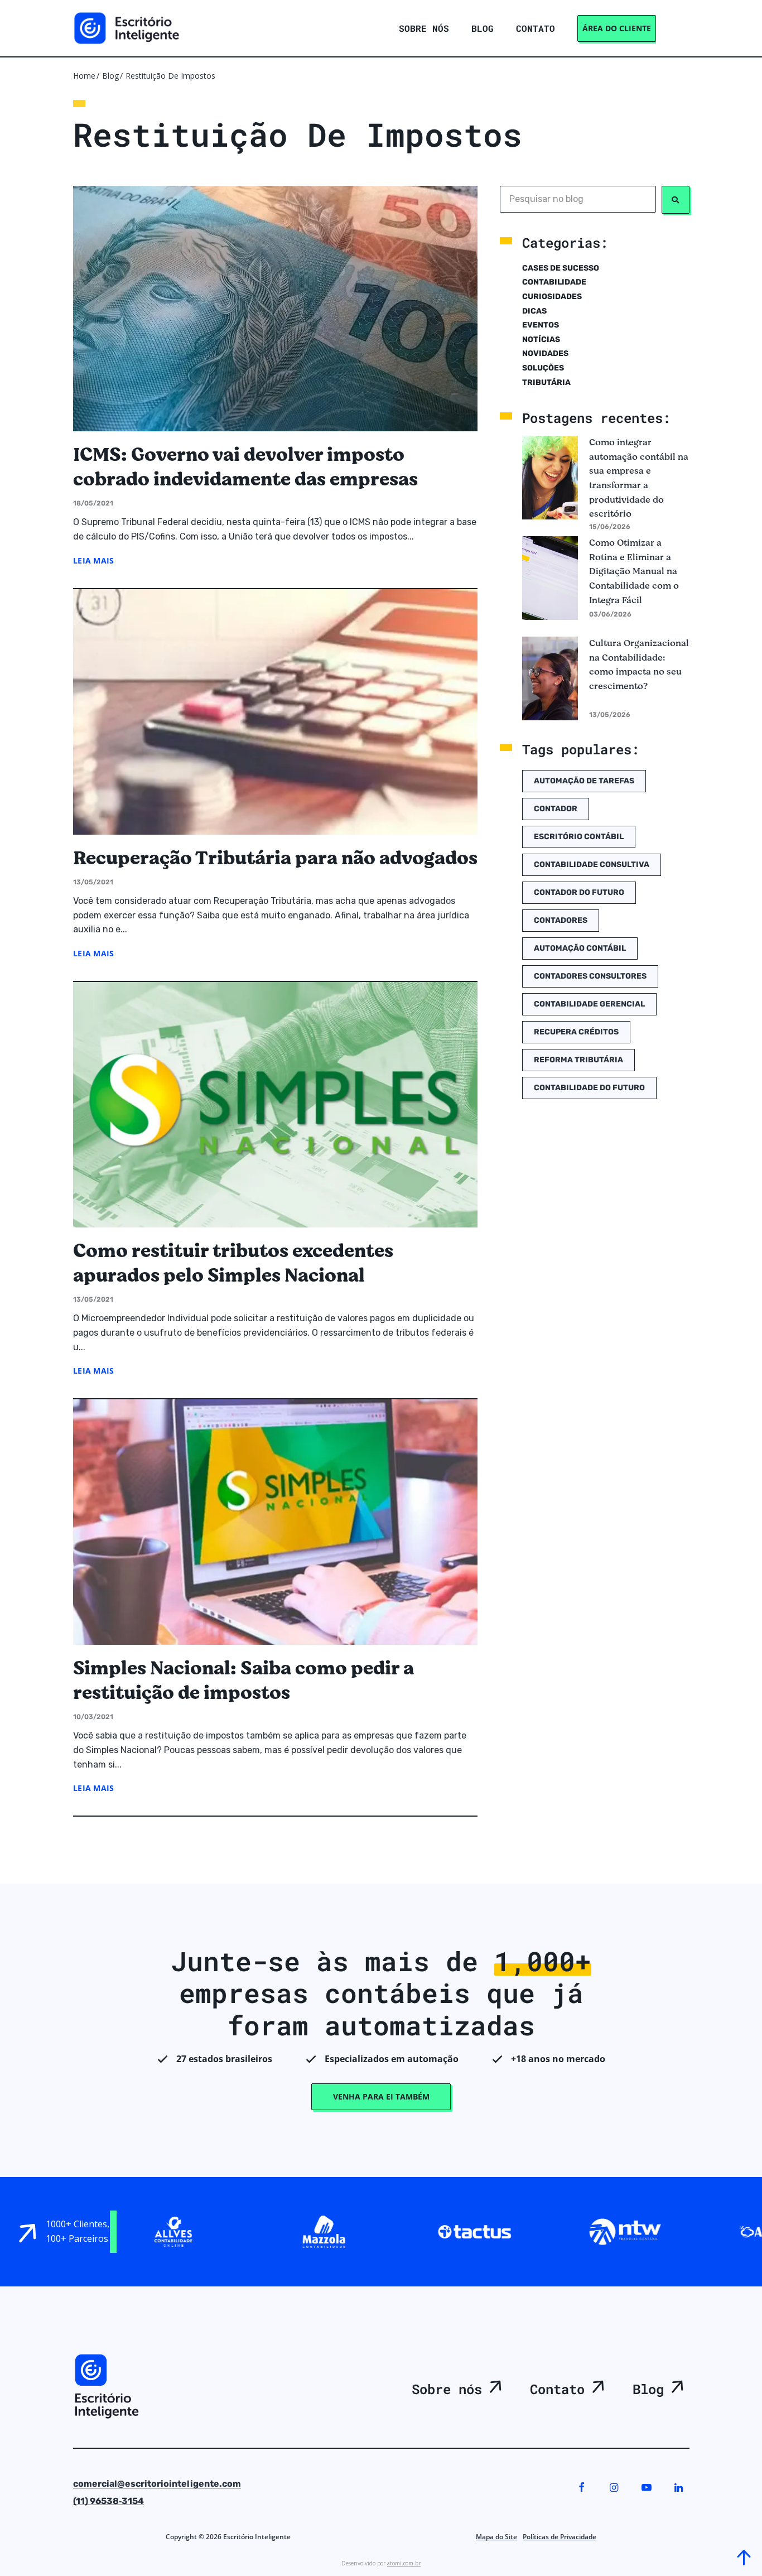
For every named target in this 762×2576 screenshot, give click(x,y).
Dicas (534, 311)
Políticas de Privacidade (560, 2537)
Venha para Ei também (381, 2096)
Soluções (543, 368)
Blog (110, 76)
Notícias (541, 340)
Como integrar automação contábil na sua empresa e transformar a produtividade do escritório (639, 478)
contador (556, 809)
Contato (557, 2389)
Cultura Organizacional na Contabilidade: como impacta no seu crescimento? (639, 665)
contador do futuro (579, 892)
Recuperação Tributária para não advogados (275, 858)
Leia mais (94, 560)
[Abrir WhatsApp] (30, 2549)
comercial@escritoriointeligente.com (157, 2484)
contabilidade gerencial (589, 1004)
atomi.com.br (404, 2563)
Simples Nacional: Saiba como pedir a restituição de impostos (243, 1681)
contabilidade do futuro (589, 1088)
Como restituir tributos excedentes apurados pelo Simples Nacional (233, 1263)
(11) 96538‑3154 (108, 2501)
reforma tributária (578, 1060)
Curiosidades (552, 297)
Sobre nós (447, 2389)
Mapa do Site (496, 2537)
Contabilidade (554, 282)
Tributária (546, 382)
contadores (561, 920)
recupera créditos (576, 1032)
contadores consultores (590, 976)
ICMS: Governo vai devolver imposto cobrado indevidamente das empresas (245, 467)
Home (84, 76)
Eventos (541, 325)
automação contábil (580, 948)
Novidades (545, 353)
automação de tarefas (584, 781)
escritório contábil (579, 837)
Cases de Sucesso (561, 268)
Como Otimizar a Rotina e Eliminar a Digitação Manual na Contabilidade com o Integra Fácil (634, 571)
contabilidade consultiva (592, 865)
